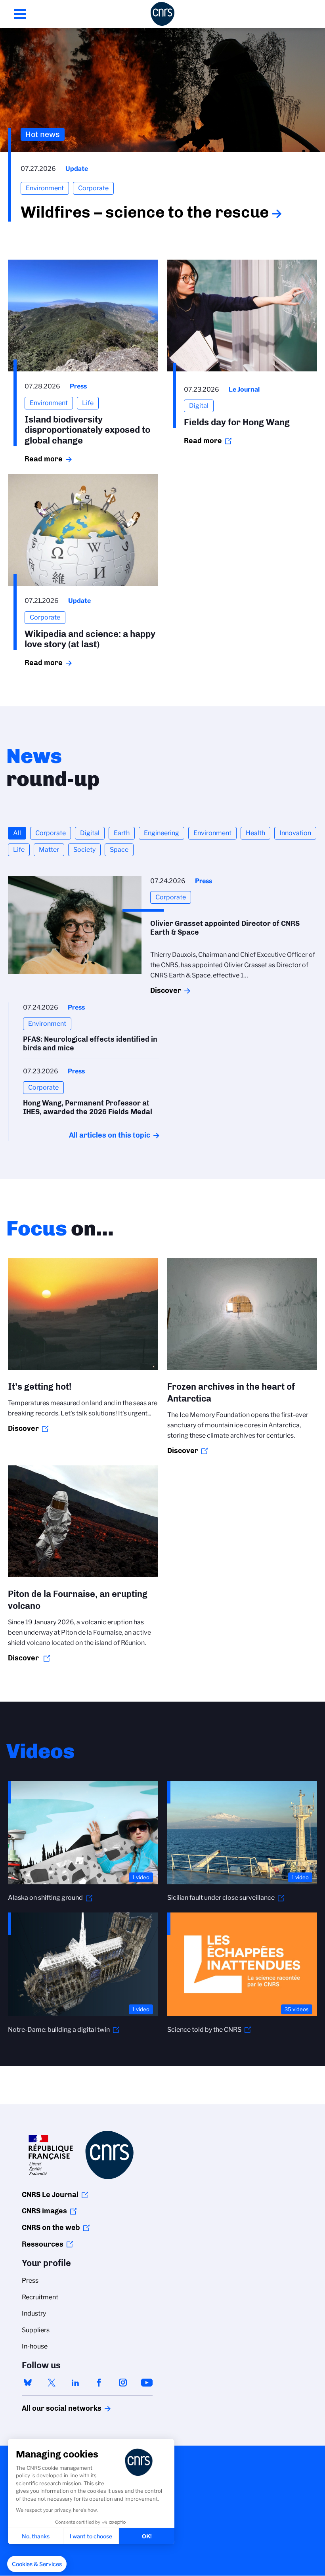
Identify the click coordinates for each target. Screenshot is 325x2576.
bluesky (28, 2383)
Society (84, 850)
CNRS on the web (51, 2228)
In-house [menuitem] (35, 2346)
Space (119, 850)
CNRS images (44, 2211)
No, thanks (36, 2536)
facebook (99, 2383)
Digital (90, 833)
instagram (123, 2383)
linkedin (75, 2383)
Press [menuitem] (30, 2281)
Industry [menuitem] (34, 2313)
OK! (147, 2536)
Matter (49, 850)
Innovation (295, 833)
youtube (147, 2383)
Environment (212, 833)
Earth (122, 833)
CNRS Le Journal (50, 2195)
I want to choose (91, 2536)
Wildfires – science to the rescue (145, 212)
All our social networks (53, 2408)
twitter (52, 2383)
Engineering (162, 833)
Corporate (51, 833)
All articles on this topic (110, 1135)
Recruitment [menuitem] (40, 2297)
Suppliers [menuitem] (36, 2330)
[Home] (162, 14)
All (17, 833)
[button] (37, 2564)
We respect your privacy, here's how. (57, 2510)
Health (255, 833)
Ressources (43, 2244)
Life (19, 850)
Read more (44, 459)
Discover (166, 991)
